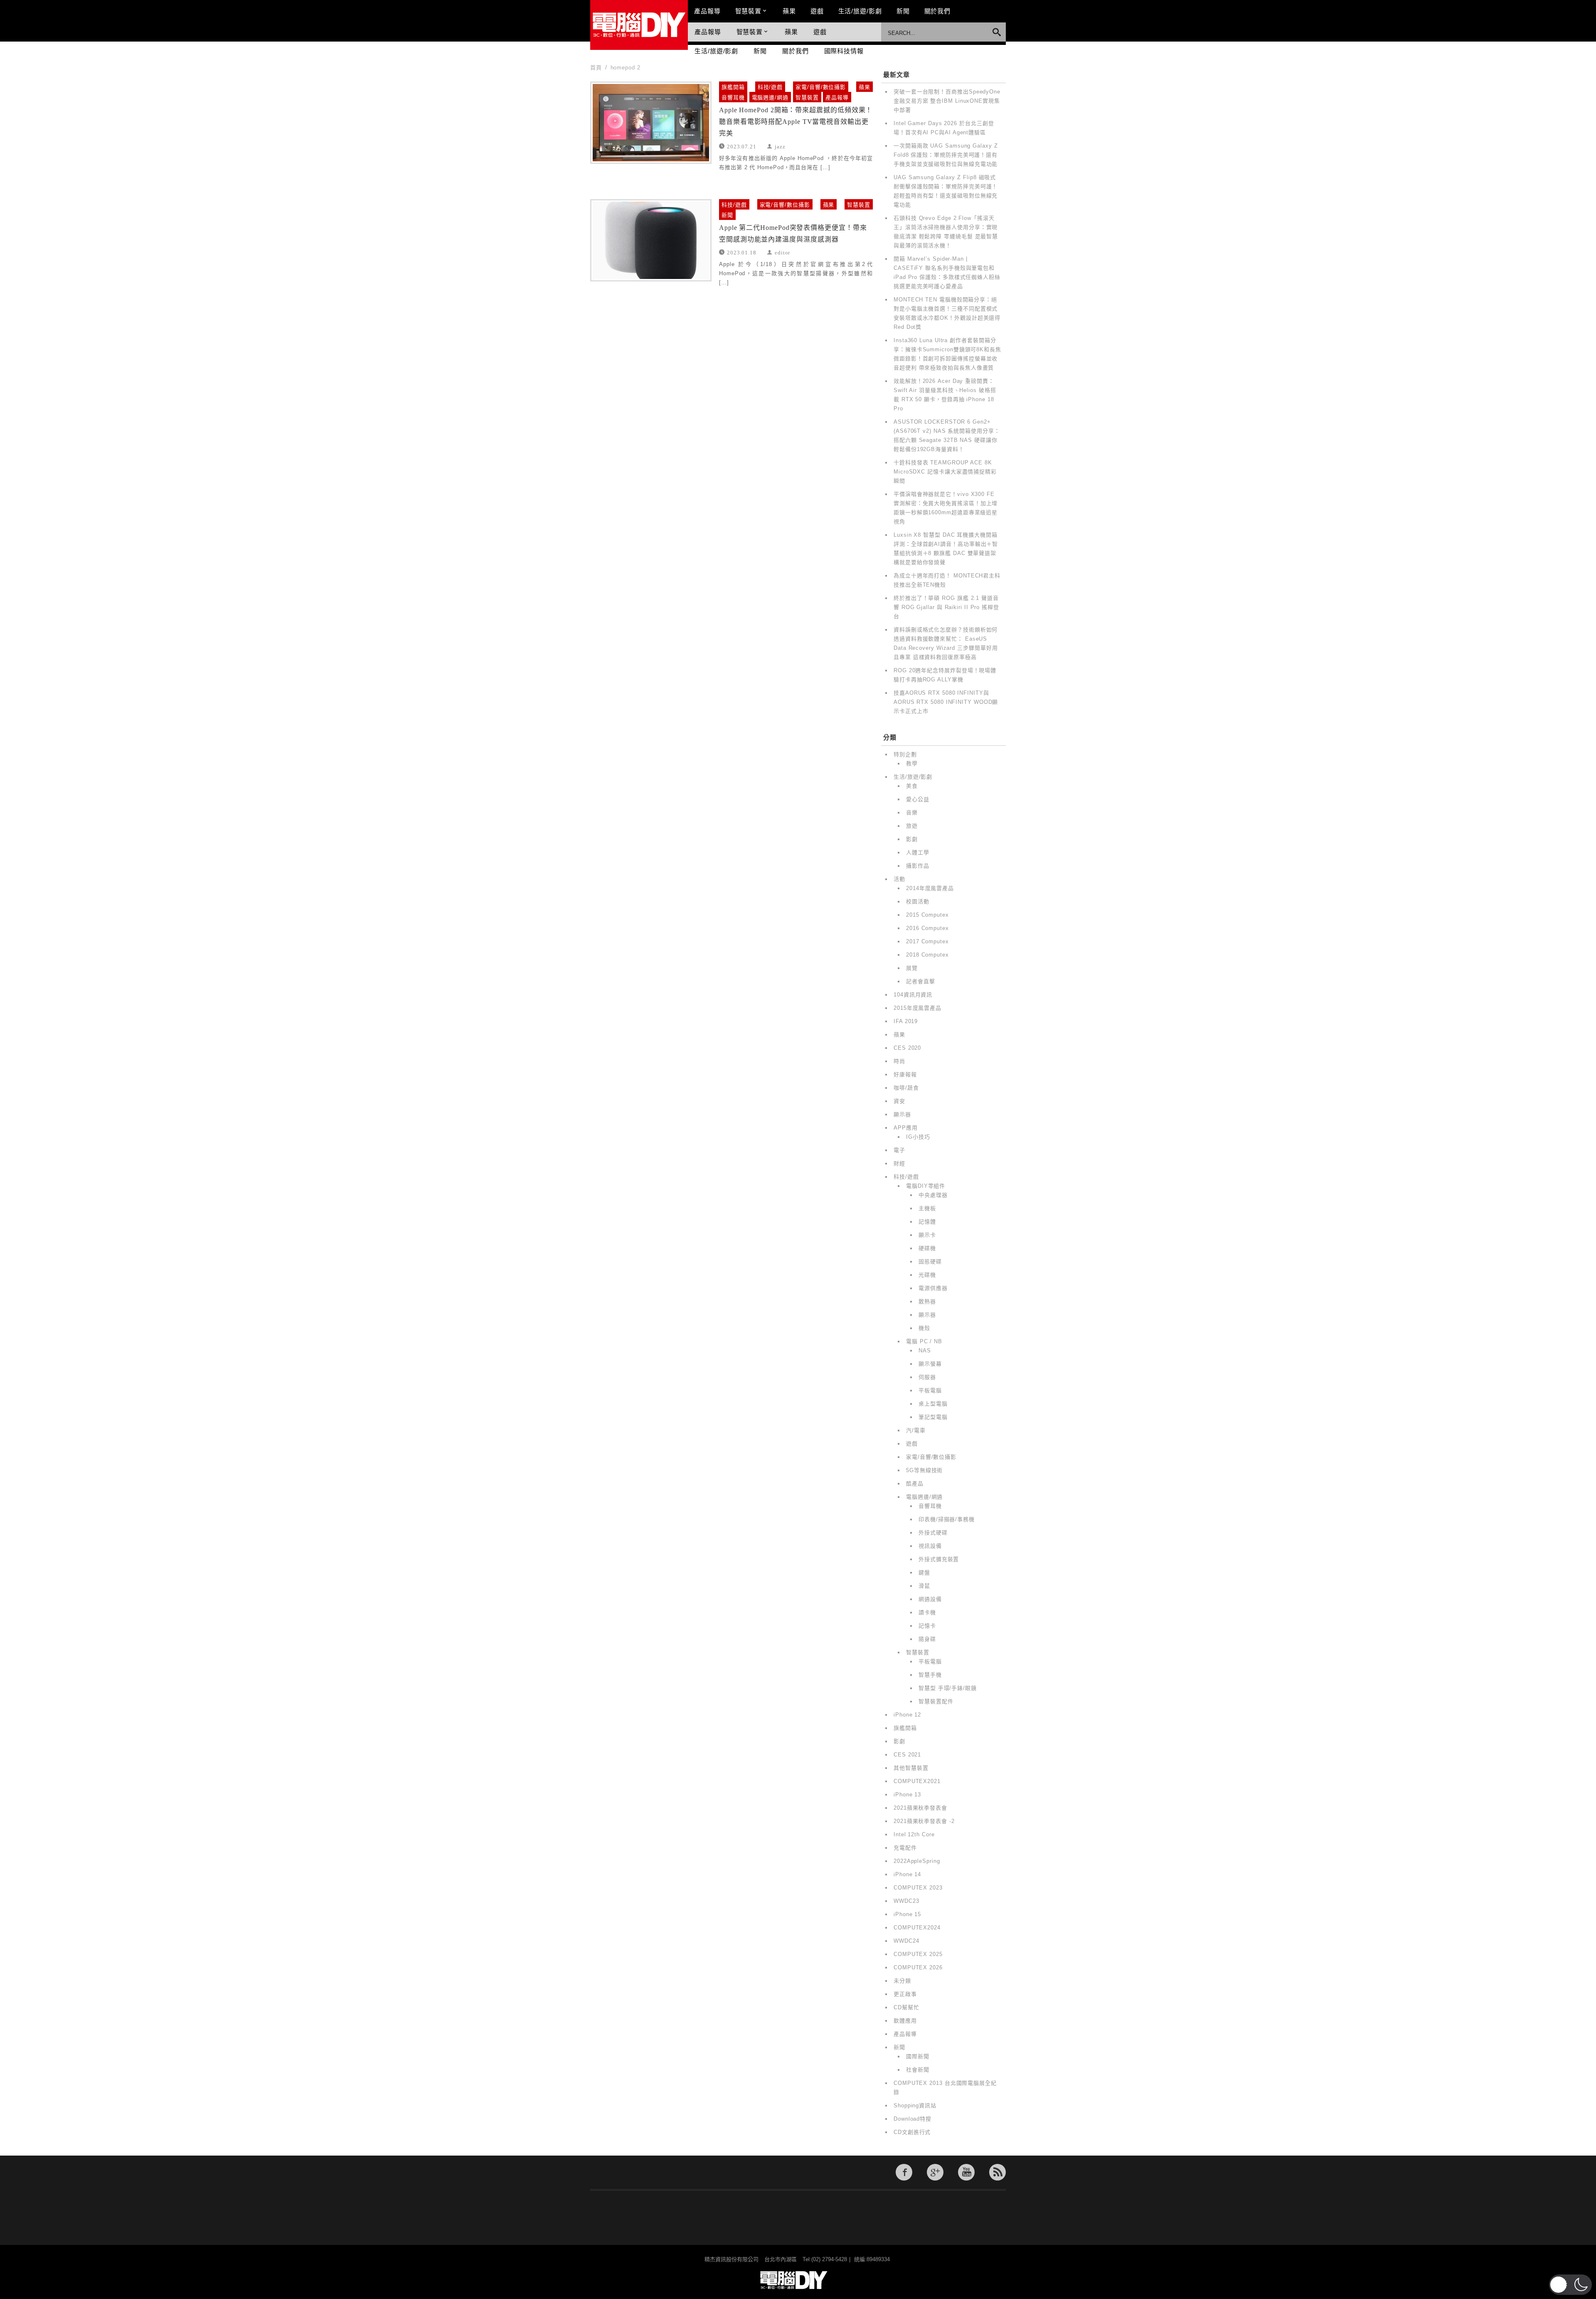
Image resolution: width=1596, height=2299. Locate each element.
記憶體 (927, 1222)
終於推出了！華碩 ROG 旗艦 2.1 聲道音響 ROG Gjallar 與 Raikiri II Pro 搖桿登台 (946, 607)
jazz (780, 146)
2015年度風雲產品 (917, 1008)
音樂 (912, 813)
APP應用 (906, 1128)
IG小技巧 (918, 1137)
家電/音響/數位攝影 (821, 87)
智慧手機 (930, 1675)
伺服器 (927, 1377)
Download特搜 (913, 2119)
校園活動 (918, 902)
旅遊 (912, 826)
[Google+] (935, 2172)
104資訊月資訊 (913, 995)
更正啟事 (905, 1994)
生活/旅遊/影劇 (860, 11)
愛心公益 (918, 799)
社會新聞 (918, 2070)
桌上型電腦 (933, 1404)
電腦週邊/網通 (770, 97)
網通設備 (930, 1599)
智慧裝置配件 (936, 1701)
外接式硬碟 (933, 1533)
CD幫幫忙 (906, 2007)
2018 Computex (927, 955)
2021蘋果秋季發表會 (920, 1808)
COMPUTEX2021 (917, 1781)
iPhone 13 (907, 1795)
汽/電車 (916, 1430)
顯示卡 (927, 1235)
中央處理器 (933, 1195)
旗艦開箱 (733, 87)
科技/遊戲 (770, 87)
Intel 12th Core (914, 1834)
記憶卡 (927, 1626)
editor (782, 252)
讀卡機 (927, 1612)
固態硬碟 (930, 1262)
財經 (899, 1163)
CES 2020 (907, 1048)
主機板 (927, 1208)
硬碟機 (927, 1248)
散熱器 (927, 1301)
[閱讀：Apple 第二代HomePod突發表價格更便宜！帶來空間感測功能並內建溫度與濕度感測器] (651, 240)
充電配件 (905, 1848)
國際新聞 (918, 2056)
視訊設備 (930, 1546)
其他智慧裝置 (911, 1768)
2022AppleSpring (917, 1861)
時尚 (899, 1061)
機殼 (924, 1328)
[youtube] (966, 2172)
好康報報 (905, 1074)
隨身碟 (927, 1639)
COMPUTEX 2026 (918, 1967)
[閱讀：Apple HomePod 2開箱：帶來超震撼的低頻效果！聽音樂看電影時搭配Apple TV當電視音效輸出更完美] (651, 123)
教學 (912, 763)
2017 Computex (927, 941)
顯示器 (902, 1114)
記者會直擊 (921, 981)
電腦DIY (639, 25)
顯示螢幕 (930, 1364)
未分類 (902, 1981)
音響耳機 (733, 97)
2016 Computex (927, 928)
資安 (899, 1101)
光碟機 (927, 1275)
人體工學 (918, 852)
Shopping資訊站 (915, 2105)
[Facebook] (904, 2172)
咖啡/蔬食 (906, 1088)
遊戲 (817, 11)
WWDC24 (906, 1941)
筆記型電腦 (933, 1417)
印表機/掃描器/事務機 (947, 1519)
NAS (925, 1351)
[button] (1570, 2285)
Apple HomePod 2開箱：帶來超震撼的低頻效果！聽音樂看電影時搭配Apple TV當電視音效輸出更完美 (796, 122)
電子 (899, 1150)
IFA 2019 (906, 1021)
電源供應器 (933, 1288)
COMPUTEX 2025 (918, 1954)
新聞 (903, 11)
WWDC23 (906, 1901)
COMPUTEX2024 (917, 1928)
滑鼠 (924, 1586)
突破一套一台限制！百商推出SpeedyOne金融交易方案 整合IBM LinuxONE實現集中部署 (947, 101)
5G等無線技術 (924, 1470)
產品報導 (707, 11)
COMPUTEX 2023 (918, 1888)
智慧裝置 (749, 11)
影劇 (912, 839)
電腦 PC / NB (924, 1341)
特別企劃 (905, 754)
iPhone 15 (907, 1914)
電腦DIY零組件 (926, 1186)
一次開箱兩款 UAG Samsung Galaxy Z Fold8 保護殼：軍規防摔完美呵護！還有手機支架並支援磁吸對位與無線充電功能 (946, 155)
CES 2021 (907, 1755)
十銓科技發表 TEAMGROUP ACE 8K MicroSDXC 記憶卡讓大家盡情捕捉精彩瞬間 (945, 472)
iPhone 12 (907, 1715)
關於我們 (938, 11)
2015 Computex (927, 915)
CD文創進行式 (912, 2132)
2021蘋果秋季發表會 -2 (924, 1821)
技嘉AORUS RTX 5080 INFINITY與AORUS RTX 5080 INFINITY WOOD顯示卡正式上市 (946, 702)
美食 (912, 786)
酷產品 (915, 1484)
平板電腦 (930, 1390)
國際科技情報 (844, 51)
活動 (899, 879)
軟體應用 (905, 2021)
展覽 (912, 968)
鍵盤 (924, 1573)
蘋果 (789, 11)
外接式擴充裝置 (939, 1559)
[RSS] (997, 2172)
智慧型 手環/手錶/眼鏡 (948, 1688)
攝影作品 (918, 866)
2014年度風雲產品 (930, 888)
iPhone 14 (907, 1874)
